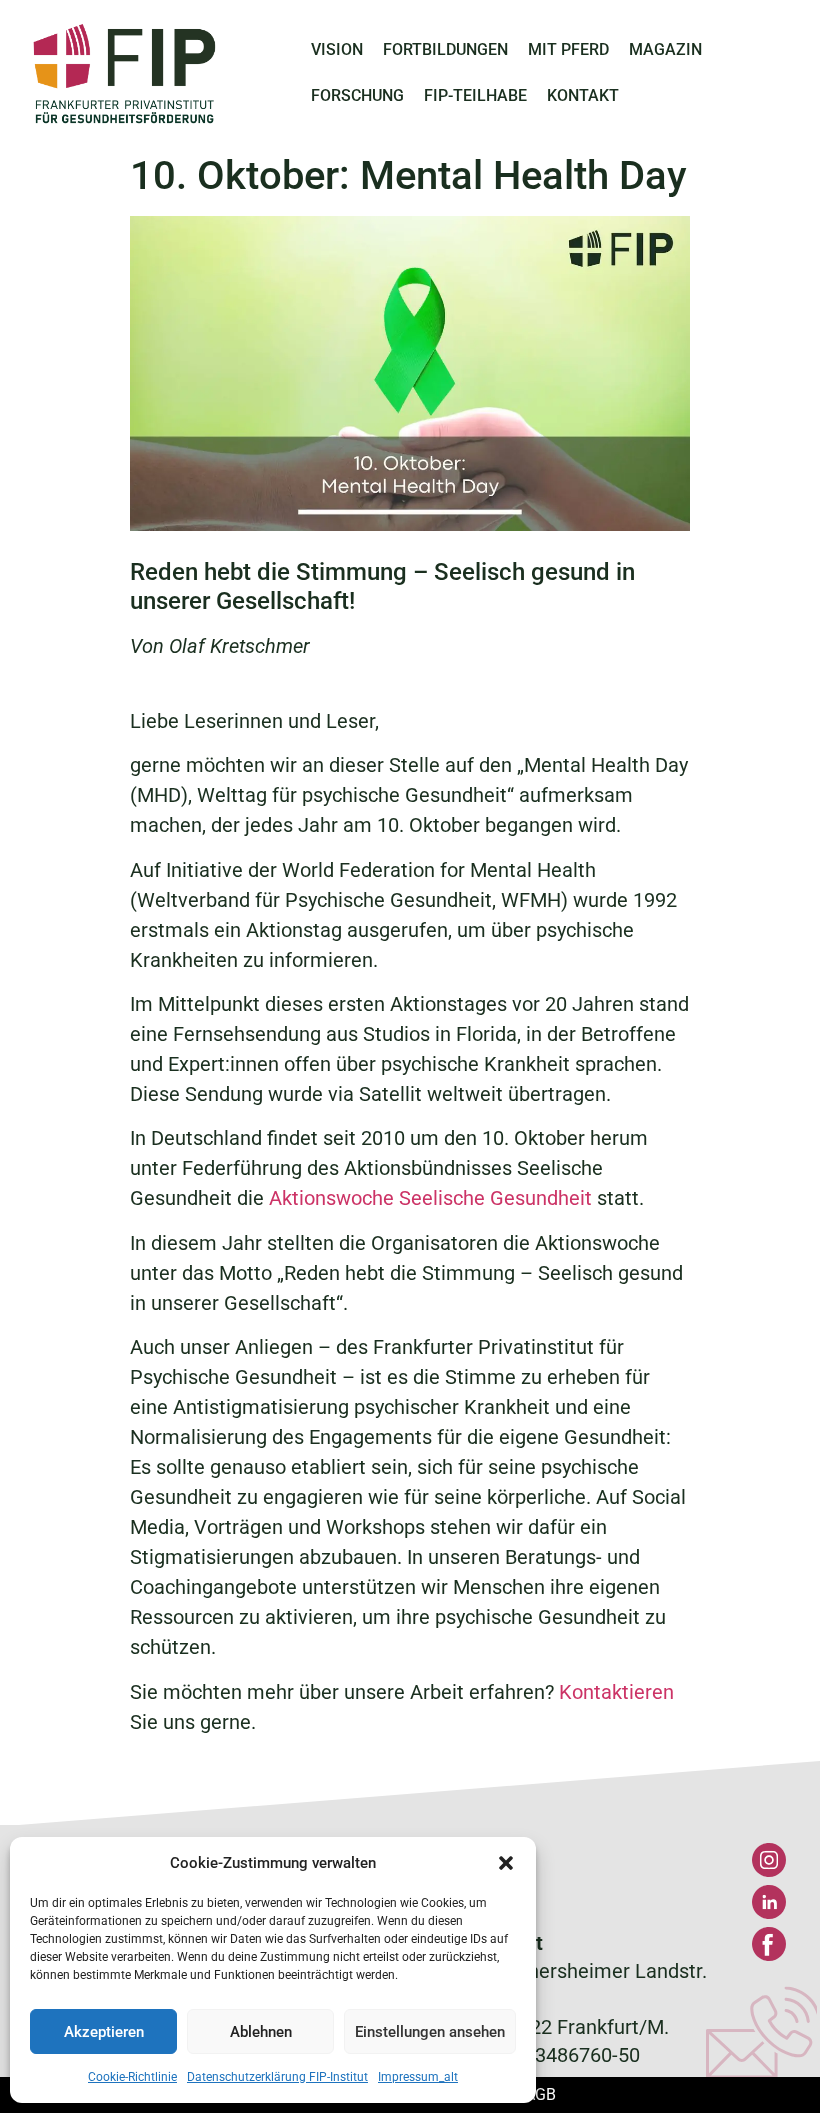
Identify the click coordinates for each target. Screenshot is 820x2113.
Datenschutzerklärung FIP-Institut (277, 2077)
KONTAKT (583, 95)
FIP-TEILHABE (475, 95)
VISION (337, 49)
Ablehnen (261, 2032)
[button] (506, 1863)
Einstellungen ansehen (430, 2032)
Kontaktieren (616, 1692)
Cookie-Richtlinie (132, 2077)
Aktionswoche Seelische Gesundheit (430, 1198)
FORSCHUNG (357, 95)
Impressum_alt (418, 2077)
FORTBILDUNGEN (445, 49)
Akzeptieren (104, 2032)
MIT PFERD (568, 49)
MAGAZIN (665, 49)
